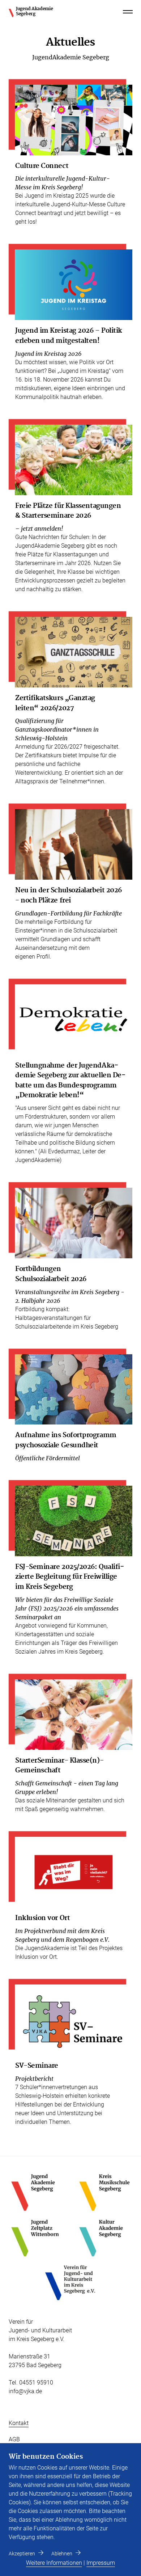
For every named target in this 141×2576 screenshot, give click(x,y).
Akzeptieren (22, 2554)
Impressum (101, 2563)
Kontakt (19, 2423)
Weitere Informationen (54, 2563)
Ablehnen (62, 2554)
